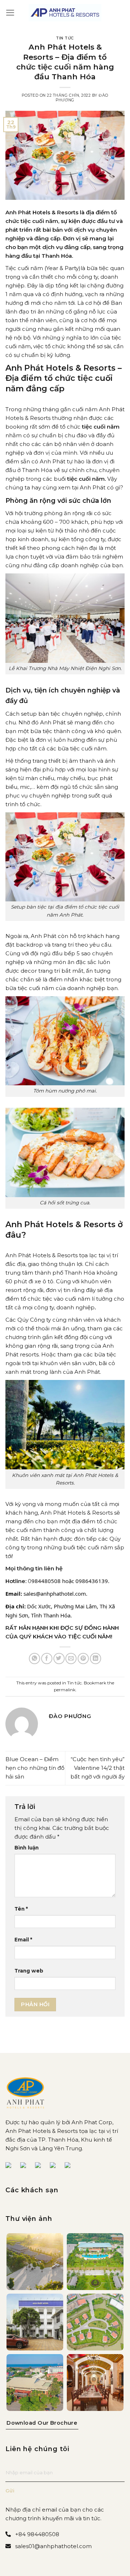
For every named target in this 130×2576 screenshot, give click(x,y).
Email (23, 1940)
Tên (21, 1909)
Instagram (70, 2166)
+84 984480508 (37, 2534)
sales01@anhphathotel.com (53, 2546)
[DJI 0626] (95, 2262)
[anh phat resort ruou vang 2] (95, 2383)
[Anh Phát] (65, 13)
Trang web (29, 1971)
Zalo (56, 2166)
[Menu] (10, 13)
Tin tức (65, 38)
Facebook (11, 2166)
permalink (65, 1690)
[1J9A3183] (35, 2322)
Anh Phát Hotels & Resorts (42, 1255)
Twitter (41, 2166)
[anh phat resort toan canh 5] (95, 2322)
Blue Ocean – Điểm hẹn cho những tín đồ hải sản (35, 1768)
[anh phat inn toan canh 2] (35, 2383)
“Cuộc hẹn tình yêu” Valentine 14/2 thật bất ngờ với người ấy (97, 1768)
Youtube (26, 2166)
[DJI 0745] (35, 2262)
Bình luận (27, 1848)
